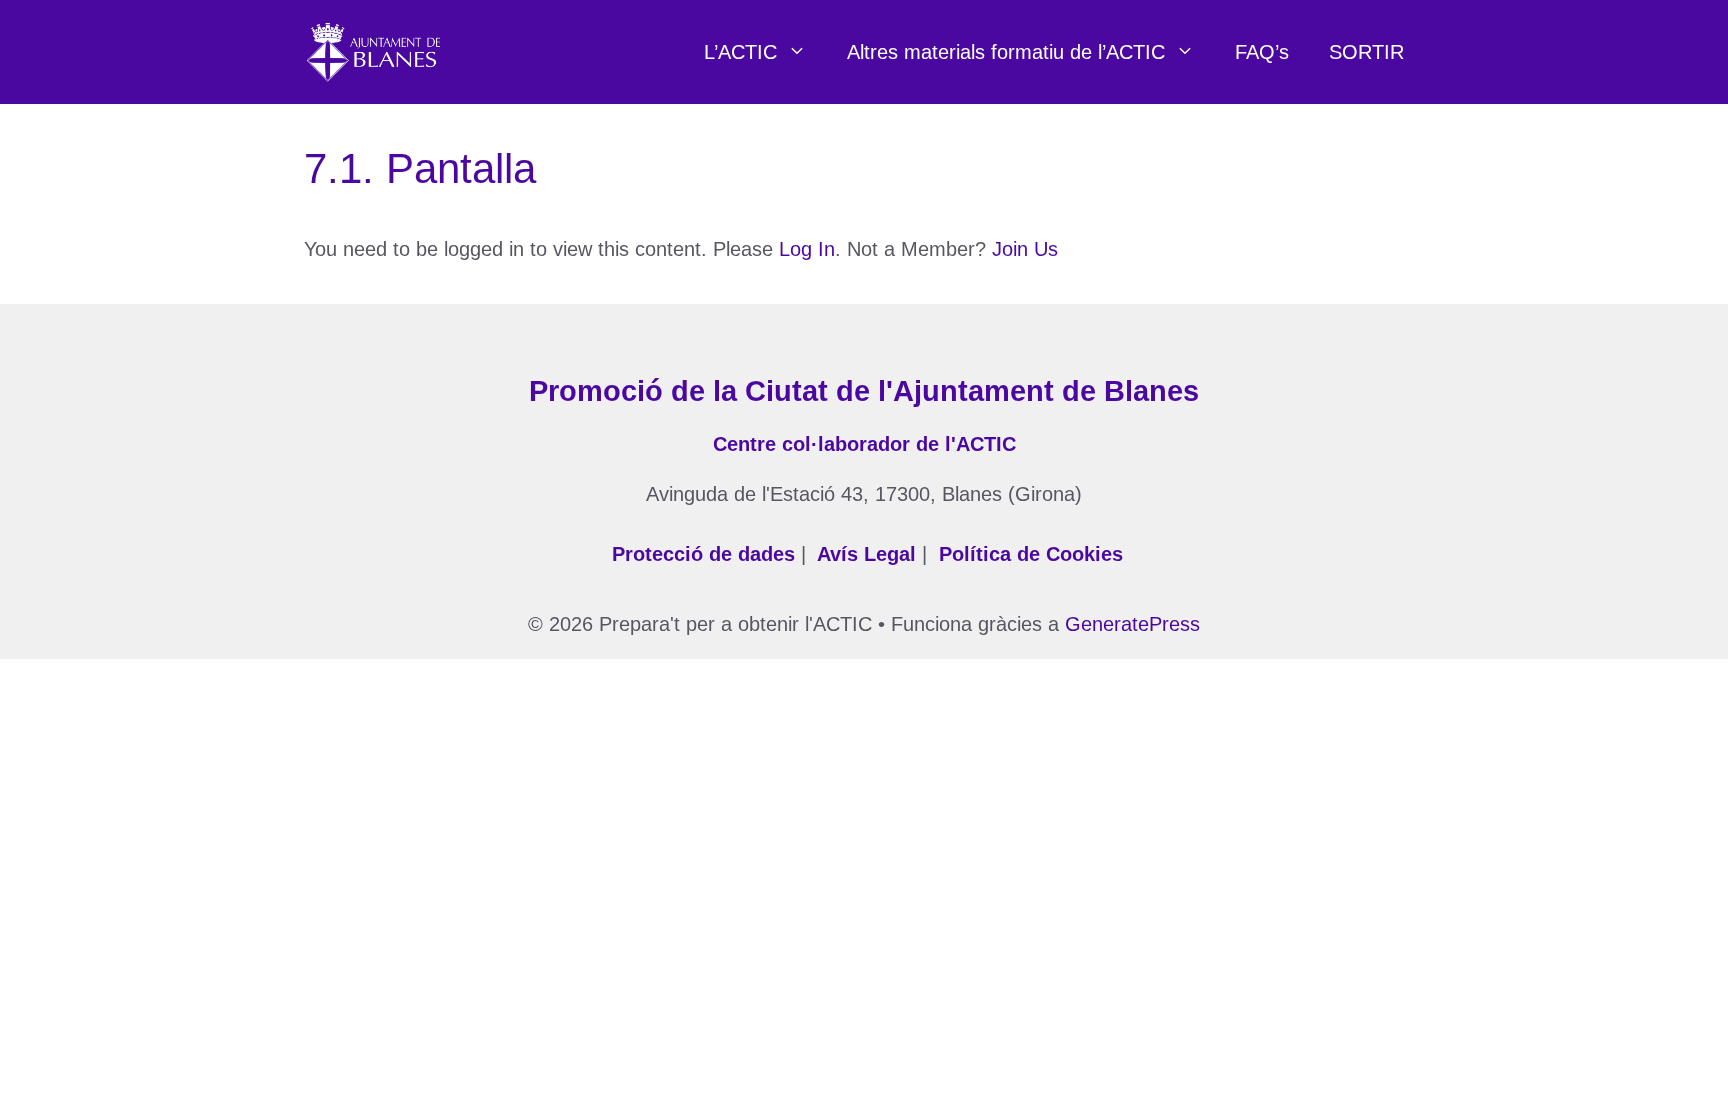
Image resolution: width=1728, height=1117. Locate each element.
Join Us (1025, 249)
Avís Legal (866, 554)
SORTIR (1366, 52)
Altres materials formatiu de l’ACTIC (1006, 52)
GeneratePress (1132, 624)
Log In (807, 249)
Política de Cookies (1031, 554)
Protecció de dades (703, 554)
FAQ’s (1262, 52)
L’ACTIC (740, 52)
